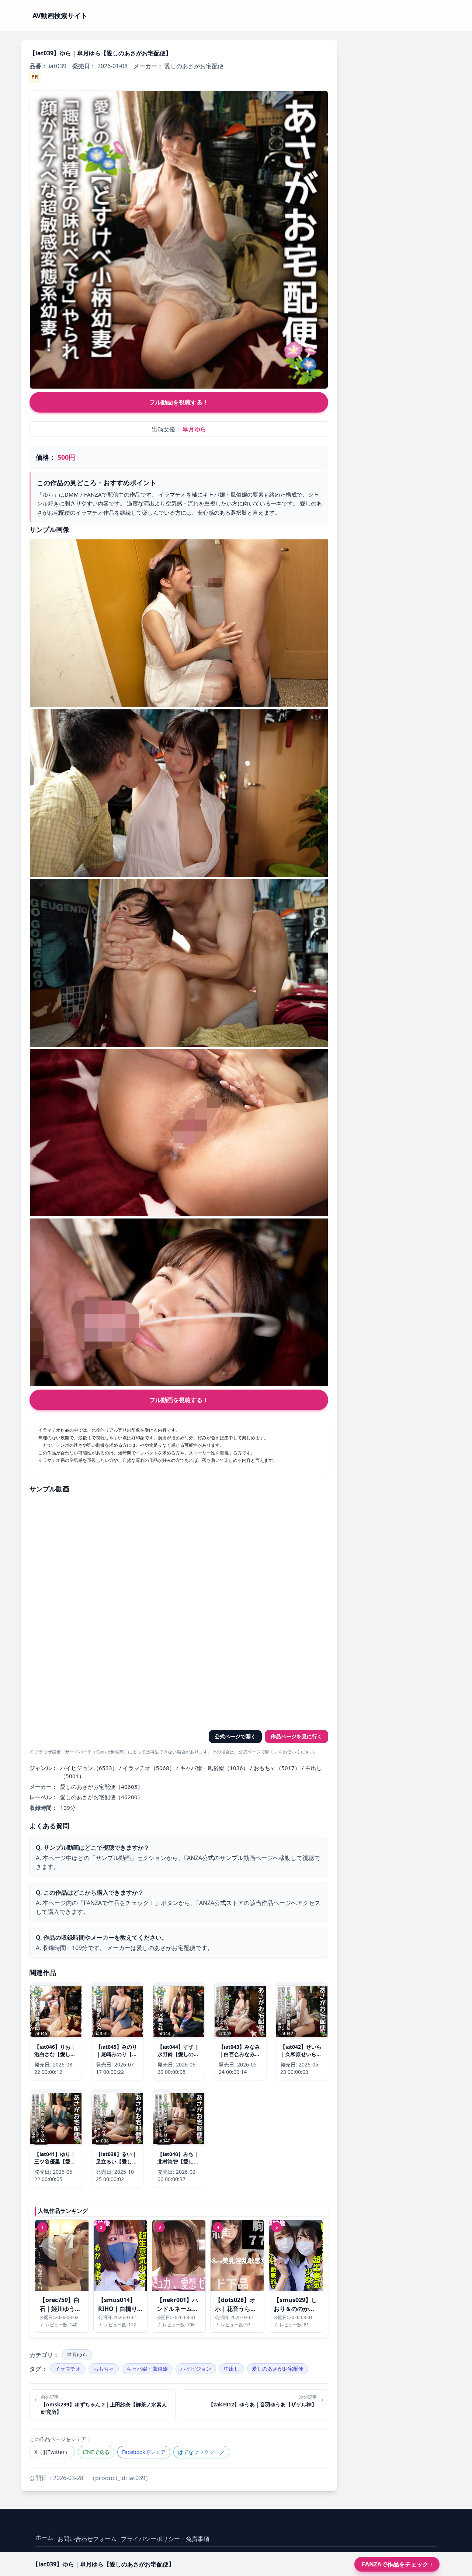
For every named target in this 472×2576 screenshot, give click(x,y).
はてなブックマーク (201, 2452)
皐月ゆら (194, 429)
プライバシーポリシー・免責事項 (165, 2539)
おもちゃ (104, 2369)
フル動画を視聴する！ (179, 402)
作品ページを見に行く (296, 1736)
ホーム (44, 2537)
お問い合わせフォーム (87, 2539)
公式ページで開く (235, 1736)
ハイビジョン (196, 2369)
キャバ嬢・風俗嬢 (147, 2369)
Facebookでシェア (144, 2452)
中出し (232, 2369)
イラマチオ (68, 2369)
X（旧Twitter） (52, 2452)
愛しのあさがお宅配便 (278, 2369)
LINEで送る (96, 2452)
